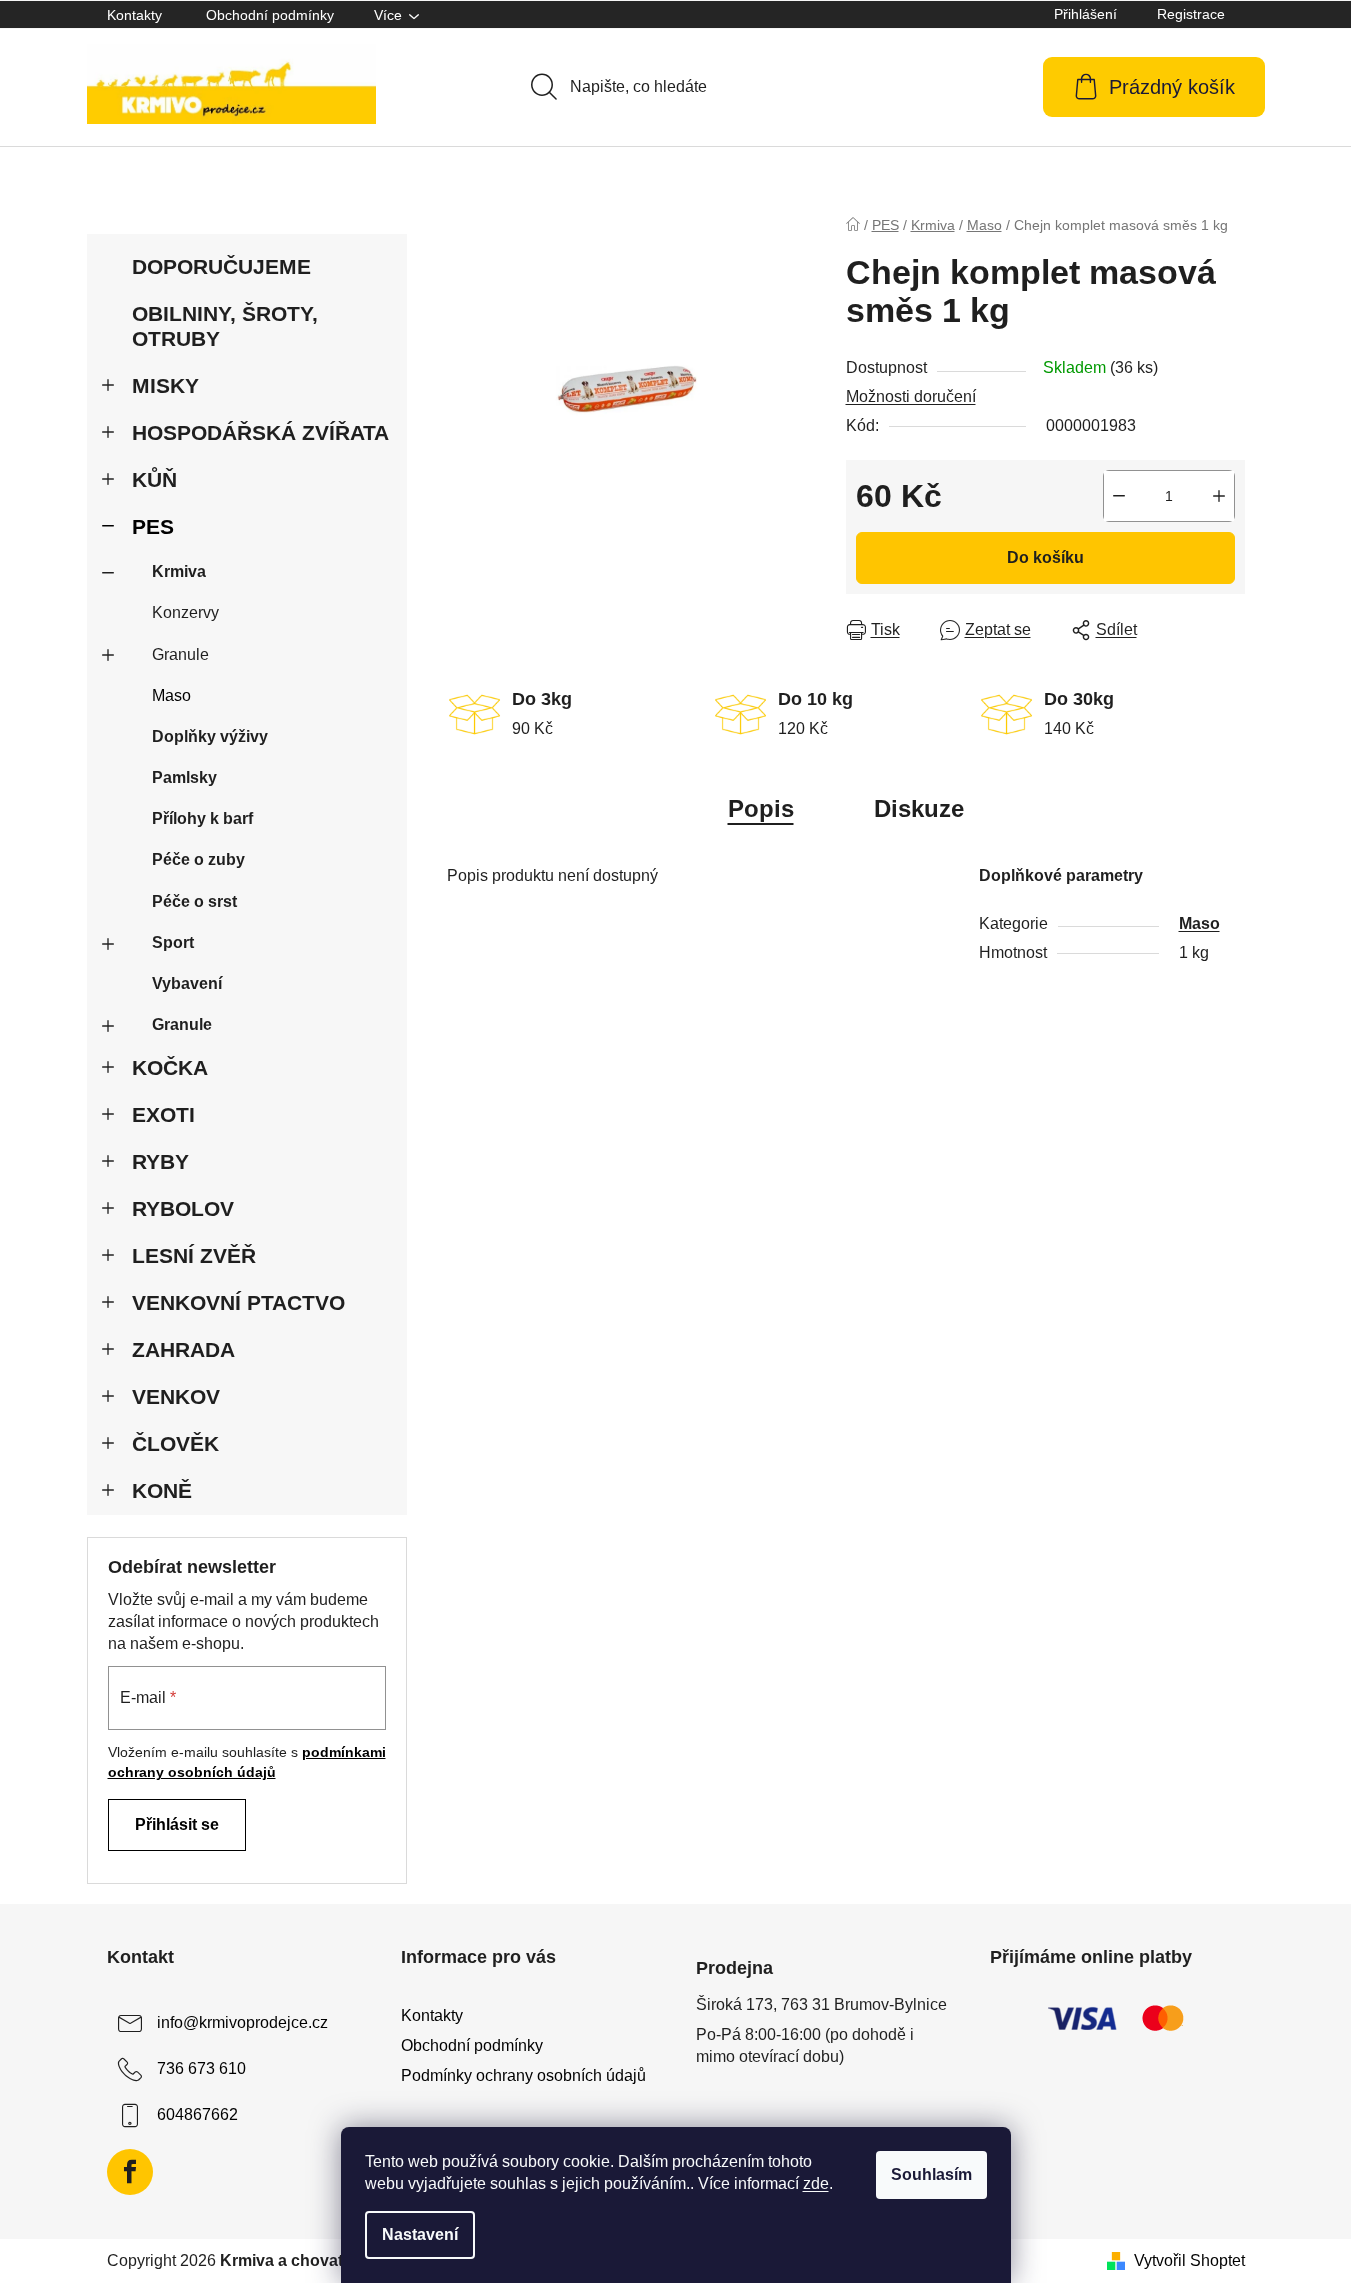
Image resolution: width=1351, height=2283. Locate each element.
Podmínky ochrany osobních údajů (523, 2075)
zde (816, 2183)
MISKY (165, 385)
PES (153, 526)
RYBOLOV (183, 1208)
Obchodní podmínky (270, 15)
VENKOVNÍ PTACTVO (238, 1302)
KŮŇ (154, 479)
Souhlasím (931, 2174)
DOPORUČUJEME (221, 266)
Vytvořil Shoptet (1189, 2260)
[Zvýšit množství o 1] (1219, 496)
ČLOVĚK (175, 1443)
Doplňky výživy (210, 736)
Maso (171, 695)
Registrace (1191, 14)
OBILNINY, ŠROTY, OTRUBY (225, 326)
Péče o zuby (198, 859)
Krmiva (179, 571)
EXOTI (163, 1114)
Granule (180, 654)
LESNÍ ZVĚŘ (194, 1255)
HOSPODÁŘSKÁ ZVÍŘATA (260, 432)
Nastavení (420, 2234)
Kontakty (134, 15)
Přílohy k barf (202, 818)
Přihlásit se (177, 1824)
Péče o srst (194, 901)
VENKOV (176, 1396)
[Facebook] (130, 2172)
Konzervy (185, 612)
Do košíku (1045, 557)
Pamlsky (184, 777)
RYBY (160, 1161)
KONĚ (162, 1490)
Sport (173, 942)
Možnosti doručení (911, 396)
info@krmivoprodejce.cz (242, 2022)
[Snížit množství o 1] (1119, 496)
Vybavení (187, 983)
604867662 (197, 2114)
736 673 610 (201, 2068)
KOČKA (170, 1067)
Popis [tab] (761, 808)
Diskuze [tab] (919, 808)
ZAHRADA (183, 1349)
